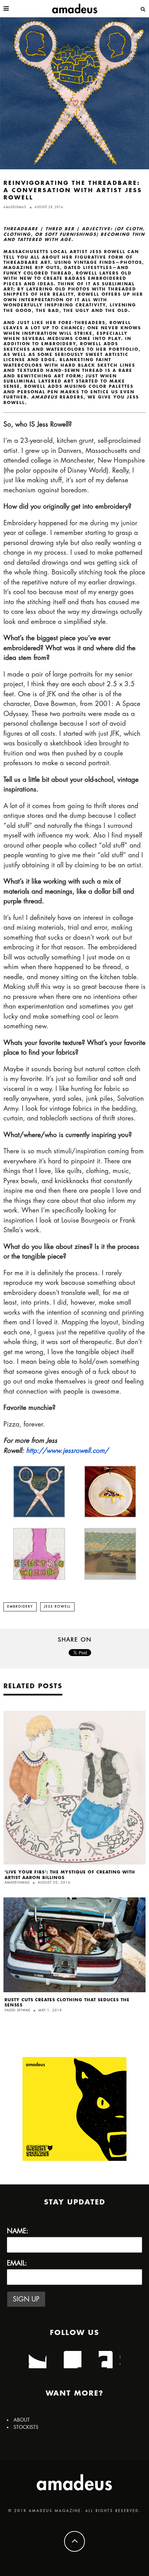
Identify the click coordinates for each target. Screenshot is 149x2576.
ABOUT (22, 2420)
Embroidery (20, 1607)
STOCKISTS (26, 2427)
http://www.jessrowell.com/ (67, 1451)
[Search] (143, 9)
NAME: (18, 2231)
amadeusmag (15, 207)
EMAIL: (17, 2263)
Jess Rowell (57, 1607)
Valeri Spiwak (17, 2010)
